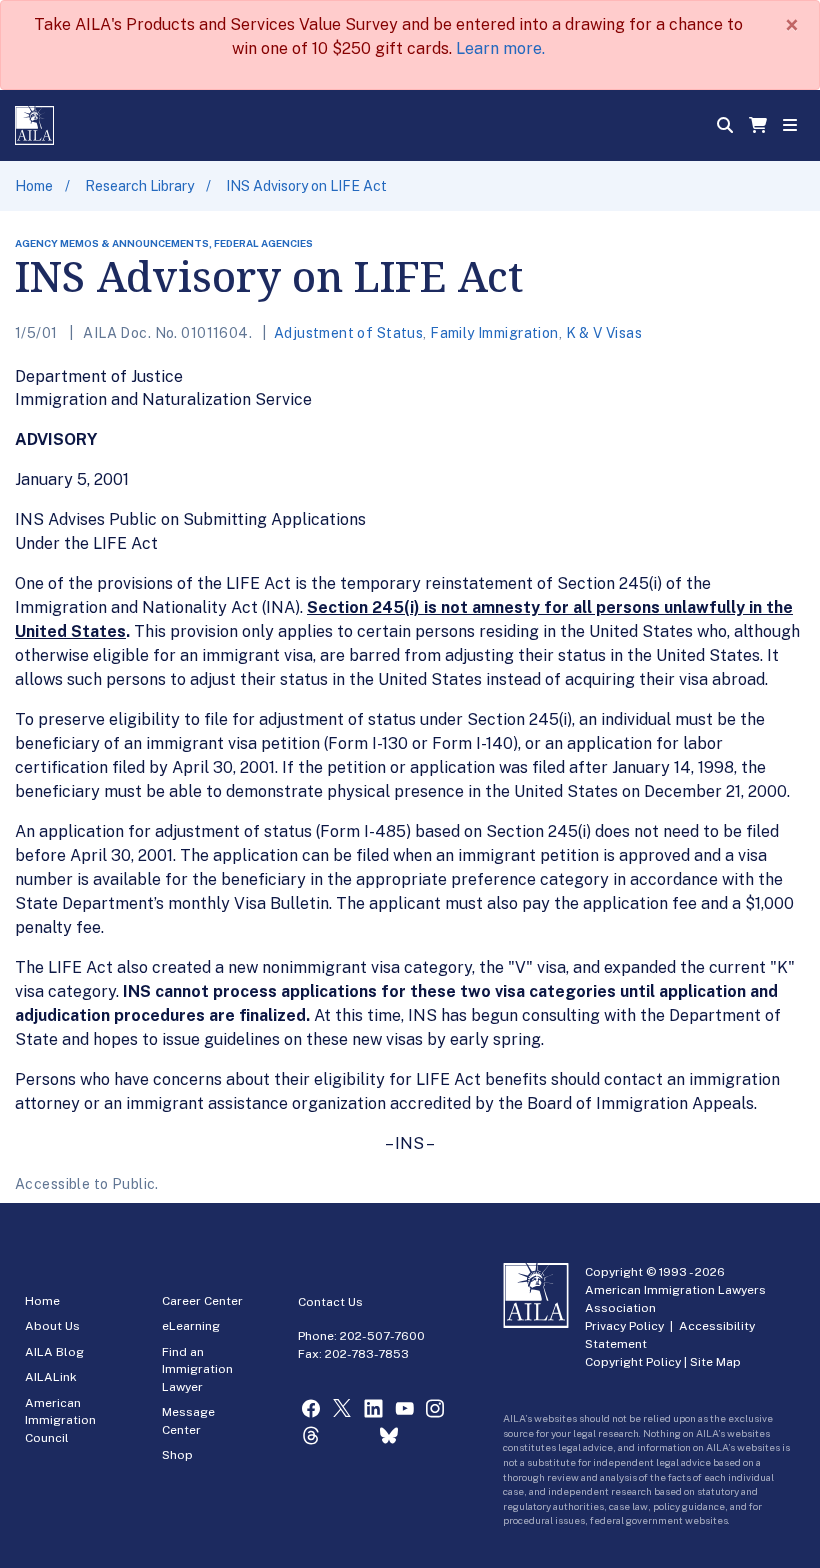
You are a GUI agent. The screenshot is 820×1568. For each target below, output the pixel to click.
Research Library (139, 186)
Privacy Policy (624, 1326)
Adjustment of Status (348, 333)
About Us (52, 1326)
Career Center (202, 1301)
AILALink (51, 1377)
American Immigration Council (60, 1420)
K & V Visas (604, 333)
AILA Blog (54, 1352)
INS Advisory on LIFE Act (306, 186)
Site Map (715, 1362)
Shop (177, 1455)
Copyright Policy (633, 1362)
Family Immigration (494, 333)
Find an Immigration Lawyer (197, 1369)
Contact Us (330, 1302)
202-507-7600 (382, 1336)
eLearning (191, 1326)
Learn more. (500, 48)
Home (34, 186)
